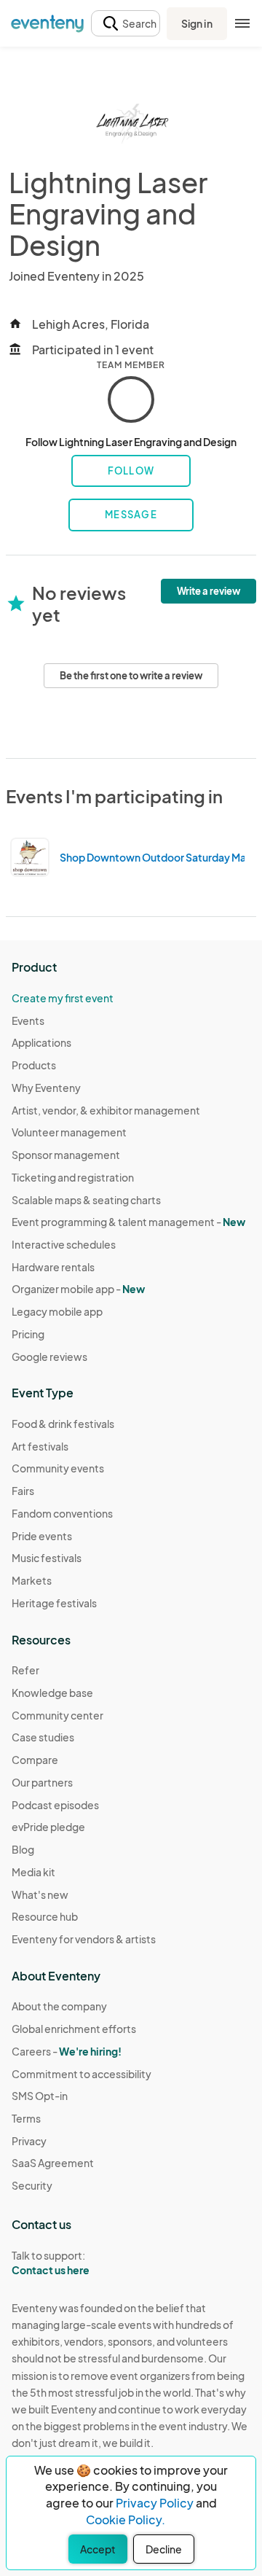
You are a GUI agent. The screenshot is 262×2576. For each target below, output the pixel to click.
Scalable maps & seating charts (86, 1200)
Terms (26, 2118)
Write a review (209, 591)
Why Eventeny (46, 1088)
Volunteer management (69, 1132)
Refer (25, 1670)
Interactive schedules (64, 1244)
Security (32, 2185)
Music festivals (47, 1558)
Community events (58, 1468)
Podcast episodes (55, 1805)
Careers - (67, 2051)
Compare (35, 1760)
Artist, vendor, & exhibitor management (106, 1110)
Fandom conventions (62, 1513)
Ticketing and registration (73, 1177)
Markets (32, 1580)
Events (28, 1020)
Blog (23, 1849)
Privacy (29, 2141)
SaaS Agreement (53, 2163)
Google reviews (49, 1357)
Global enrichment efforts (74, 2029)
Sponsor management (66, 1155)
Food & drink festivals (63, 1424)
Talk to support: (51, 2263)
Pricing (28, 1334)
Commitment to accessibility (82, 2074)
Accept (98, 2549)
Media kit (33, 1872)
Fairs (23, 1491)
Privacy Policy (155, 2503)
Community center (57, 1715)
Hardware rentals (53, 1267)
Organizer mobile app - (78, 1289)
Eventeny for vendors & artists (84, 1939)
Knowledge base (52, 1693)
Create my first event (63, 998)
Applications (41, 1042)
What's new (40, 1894)
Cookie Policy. (126, 2520)
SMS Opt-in (40, 2096)
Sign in (197, 23)
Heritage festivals (54, 1603)
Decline (164, 2549)
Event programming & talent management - (128, 1222)
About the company (59, 2006)
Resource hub (45, 1916)
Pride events (42, 1536)
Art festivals (40, 1446)
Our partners (42, 1782)
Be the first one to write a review (131, 676)
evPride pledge (48, 1827)
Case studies (43, 1737)
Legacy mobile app (57, 1311)
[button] (126, 24)
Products (34, 1065)
